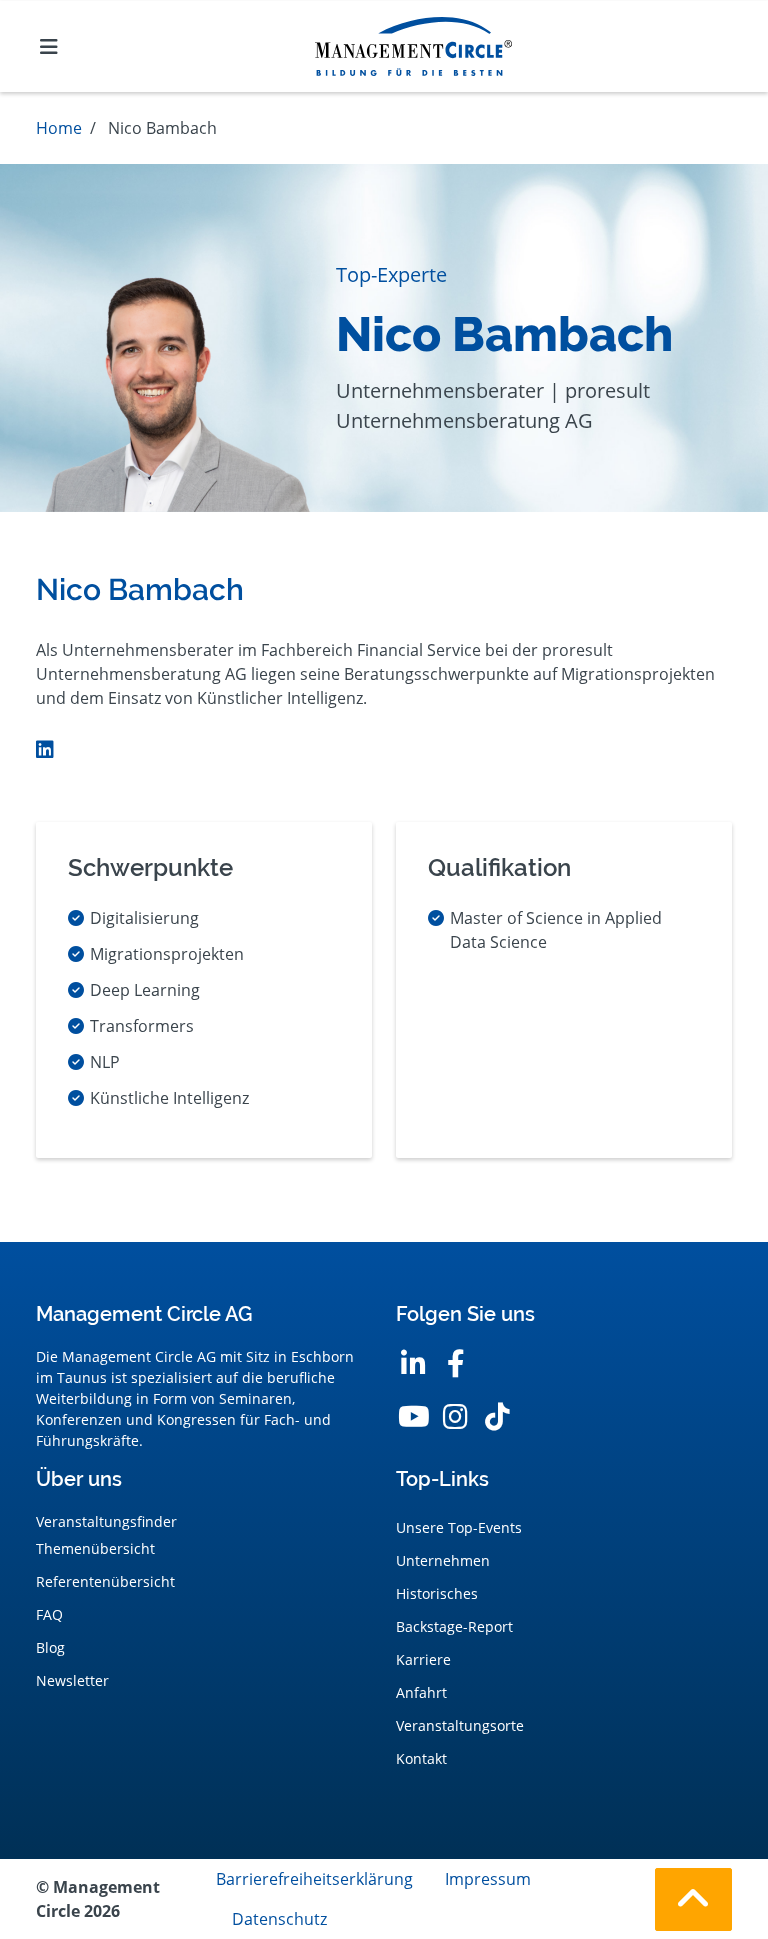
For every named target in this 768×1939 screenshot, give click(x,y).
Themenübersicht (95, 1548)
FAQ (49, 1614)
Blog (50, 1647)
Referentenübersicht (105, 1581)
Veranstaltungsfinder (106, 1521)
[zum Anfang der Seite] (693, 1899)
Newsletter (72, 1680)
